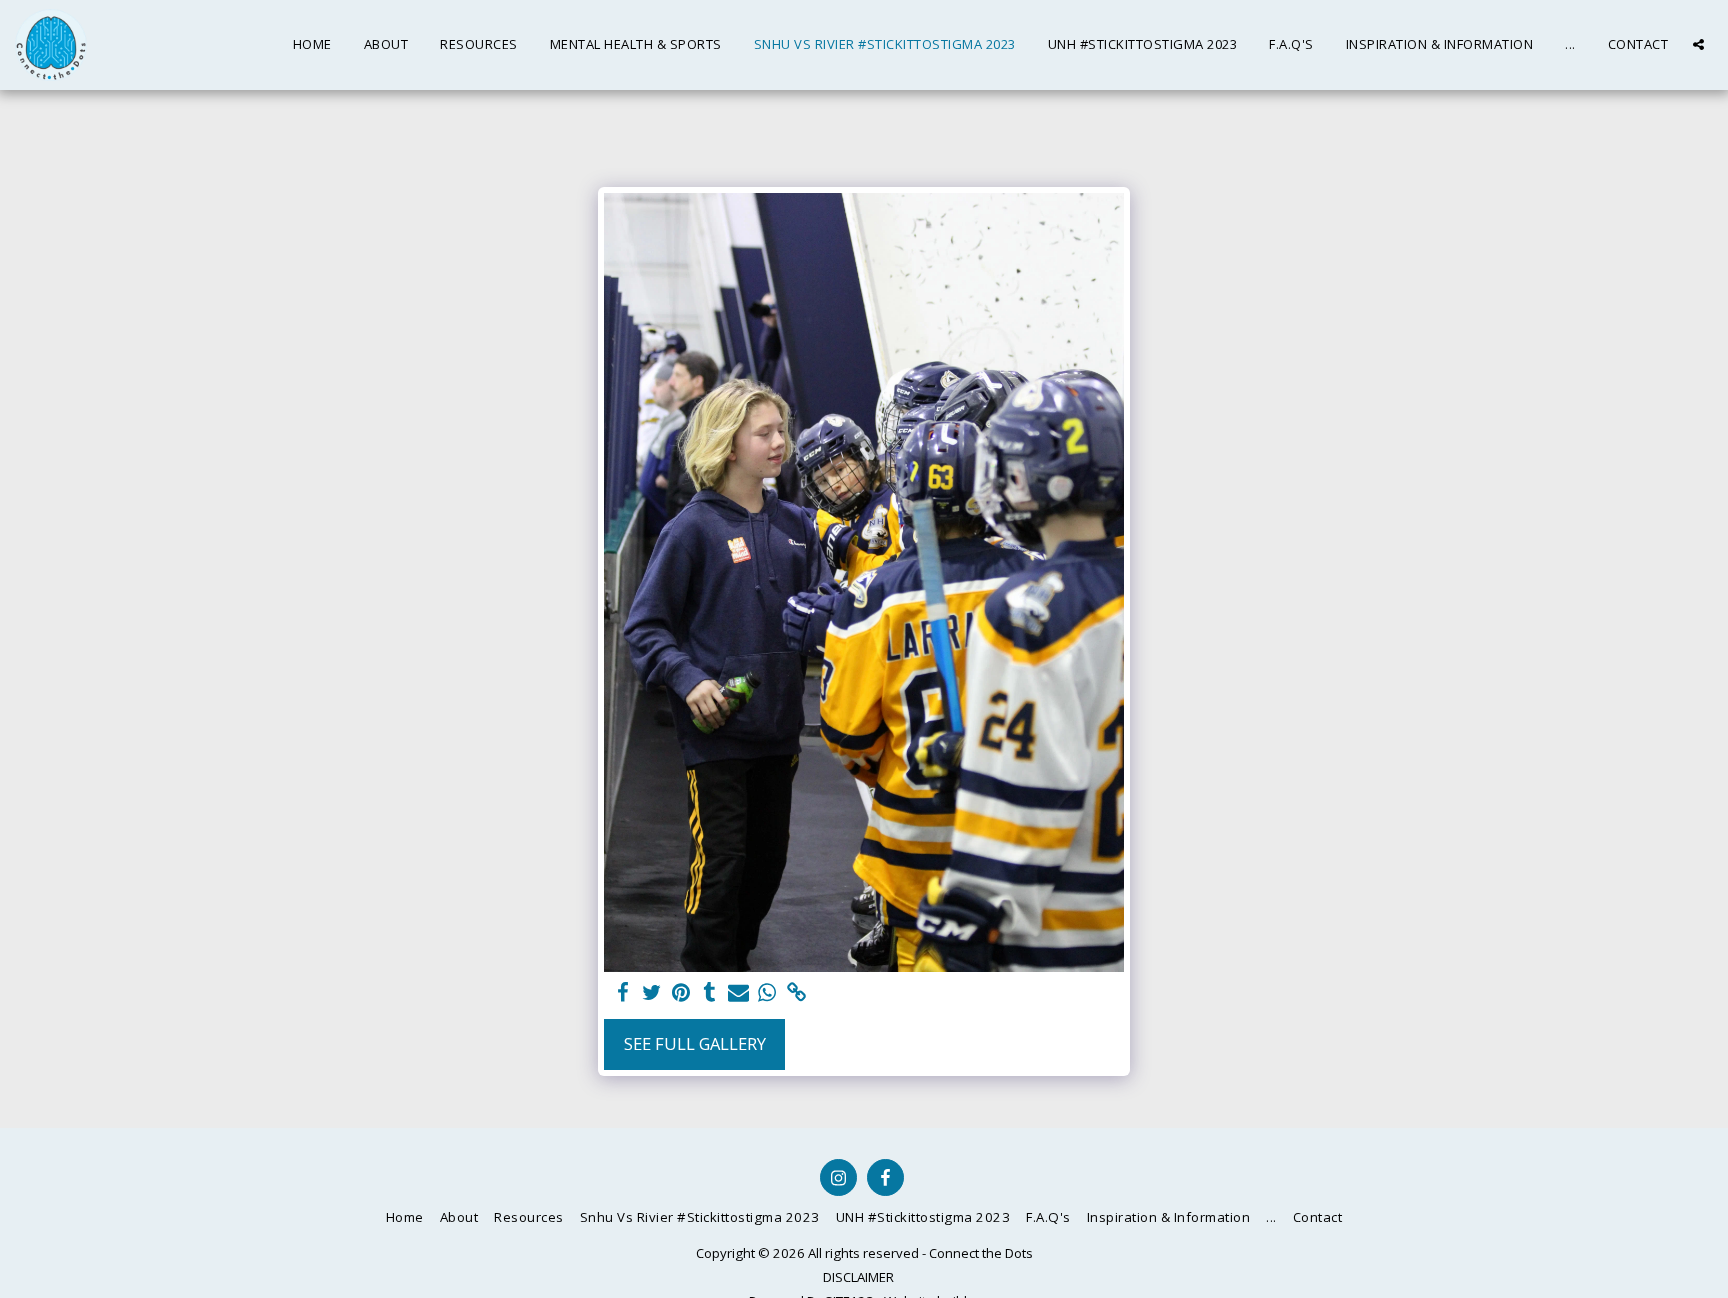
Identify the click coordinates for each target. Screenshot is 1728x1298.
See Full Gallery (695, 1043)
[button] (1698, 44)
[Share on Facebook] (623, 993)
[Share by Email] (738, 993)
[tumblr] (709, 993)
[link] (796, 993)
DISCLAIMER (858, 1277)
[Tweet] (652, 993)
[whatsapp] (767, 993)
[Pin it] (680, 993)
